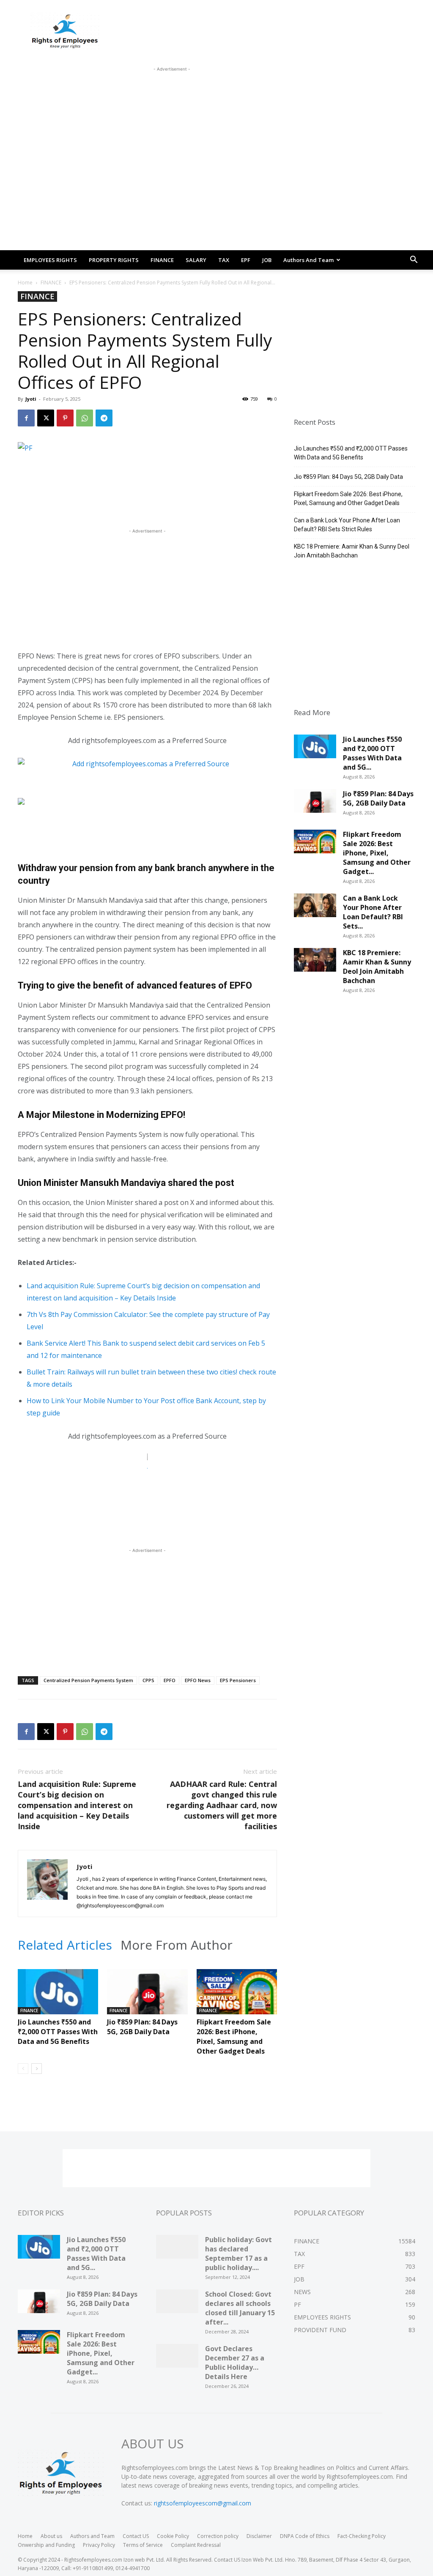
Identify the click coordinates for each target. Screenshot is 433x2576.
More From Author (177, 1945)
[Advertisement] (172, 93)
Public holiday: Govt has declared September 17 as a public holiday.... (238, 2254)
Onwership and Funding (46, 2545)
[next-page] (37, 2069)
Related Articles (65, 1945)
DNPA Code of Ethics (305, 2536)
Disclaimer (259, 2536)
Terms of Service (143, 2545)
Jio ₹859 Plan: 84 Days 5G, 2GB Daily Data (142, 2027)
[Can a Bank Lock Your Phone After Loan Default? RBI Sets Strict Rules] (315, 908)
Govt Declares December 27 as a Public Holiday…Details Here (235, 2363)
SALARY (196, 260)
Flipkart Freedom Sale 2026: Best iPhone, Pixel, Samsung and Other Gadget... (377, 853)
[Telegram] (104, 418)
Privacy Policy (99, 2545)
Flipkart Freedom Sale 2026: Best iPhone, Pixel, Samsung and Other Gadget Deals (234, 2036)
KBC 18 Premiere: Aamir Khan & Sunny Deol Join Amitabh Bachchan (352, 551)
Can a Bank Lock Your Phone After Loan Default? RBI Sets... (373, 912)
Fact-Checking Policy (362, 2536)
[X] (46, 418)
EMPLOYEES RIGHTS (50, 260)
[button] (414, 261)
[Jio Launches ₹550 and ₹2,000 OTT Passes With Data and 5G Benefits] (58, 1997)
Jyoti (31, 399)
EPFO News (198, 1680)
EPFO (170, 1680)
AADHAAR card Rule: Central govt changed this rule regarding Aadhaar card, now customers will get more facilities (222, 1805)
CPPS (148, 1680)
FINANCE (162, 260)
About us (51, 2536)
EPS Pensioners (238, 1680)
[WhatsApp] (85, 418)
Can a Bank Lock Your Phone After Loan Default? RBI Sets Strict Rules (347, 525)
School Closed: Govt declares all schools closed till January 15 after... (240, 2308)
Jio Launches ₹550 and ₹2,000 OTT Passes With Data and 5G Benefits (58, 2032)
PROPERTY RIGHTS (114, 260)
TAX (224, 260)
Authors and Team (308, 260)
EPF (246, 260)
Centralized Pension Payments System (88, 1680)
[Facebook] (26, 418)
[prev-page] (23, 2069)
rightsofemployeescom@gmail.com (203, 2503)
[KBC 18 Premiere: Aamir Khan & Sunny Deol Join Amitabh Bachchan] (315, 963)
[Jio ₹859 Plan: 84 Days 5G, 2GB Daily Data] (147, 1997)
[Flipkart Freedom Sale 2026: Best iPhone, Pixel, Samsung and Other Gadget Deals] (237, 1997)
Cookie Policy (173, 2536)
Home (25, 283)
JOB (267, 260)
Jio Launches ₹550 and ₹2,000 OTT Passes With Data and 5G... (372, 753)
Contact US (136, 2536)
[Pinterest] (65, 418)
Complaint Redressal (196, 2545)
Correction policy (218, 2536)
